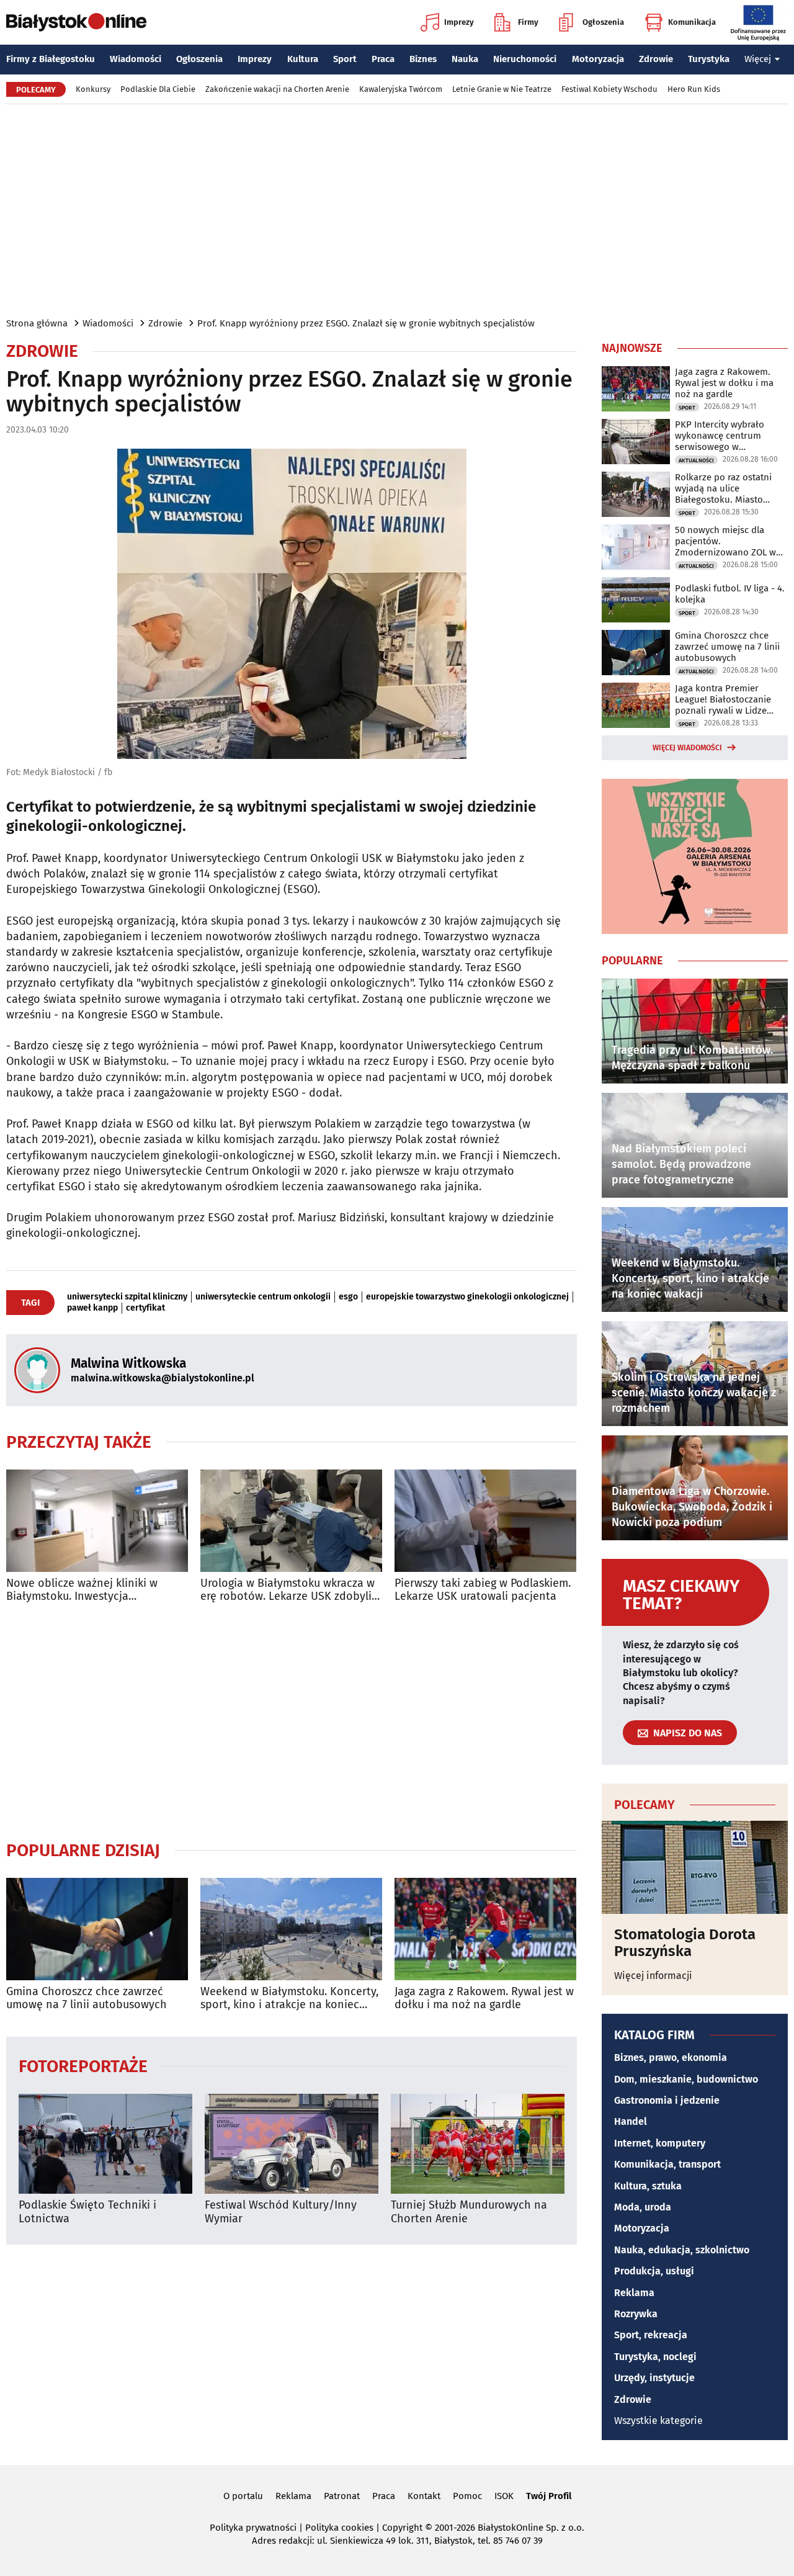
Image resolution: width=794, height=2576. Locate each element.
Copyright (402, 2528)
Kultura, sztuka (648, 2186)
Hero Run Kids (694, 89)
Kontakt (424, 2496)
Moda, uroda (643, 2207)
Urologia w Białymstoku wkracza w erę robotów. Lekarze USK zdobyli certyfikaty (288, 1590)
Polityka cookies (339, 2528)
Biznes (423, 59)
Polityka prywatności (253, 2528)
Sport (345, 59)
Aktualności (696, 460)
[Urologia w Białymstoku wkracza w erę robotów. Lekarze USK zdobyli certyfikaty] (291, 1521)
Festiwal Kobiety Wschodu (609, 89)
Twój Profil (549, 2496)
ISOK (504, 2496)
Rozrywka (636, 2314)
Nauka (465, 59)
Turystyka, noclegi (655, 2357)
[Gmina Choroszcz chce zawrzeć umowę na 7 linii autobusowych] (97, 1929)
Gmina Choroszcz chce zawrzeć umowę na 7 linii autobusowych (87, 1999)
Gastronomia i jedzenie (667, 2100)
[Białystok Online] (76, 22)
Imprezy (459, 22)
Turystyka (709, 59)
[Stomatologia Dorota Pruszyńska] (695, 1867)
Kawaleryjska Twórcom (401, 89)
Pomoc (467, 2496)
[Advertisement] (397, 210)
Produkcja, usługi (654, 2271)
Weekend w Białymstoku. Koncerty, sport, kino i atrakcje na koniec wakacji (289, 1999)
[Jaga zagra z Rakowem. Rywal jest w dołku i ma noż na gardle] (485, 1929)
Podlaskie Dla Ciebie (158, 89)
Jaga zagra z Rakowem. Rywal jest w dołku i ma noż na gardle (484, 1999)
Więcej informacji (653, 1976)
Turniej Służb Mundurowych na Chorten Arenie (469, 2212)
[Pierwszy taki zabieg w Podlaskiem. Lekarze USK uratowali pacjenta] (485, 1521)
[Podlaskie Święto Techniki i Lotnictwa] (105, 2144)
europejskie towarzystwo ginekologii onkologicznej (467, 1297)
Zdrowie (656, 59)
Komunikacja (692, 22)
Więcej (758, 59)
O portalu (243, 2496)
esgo (348, 1297)
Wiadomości (136, 59)
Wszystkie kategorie (658, 2421)
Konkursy (93, 89)
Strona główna (37, 323)
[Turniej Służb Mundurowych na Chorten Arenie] (478, 2144)
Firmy (528, 22)
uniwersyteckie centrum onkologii (263, 1297)
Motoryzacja (598, 59)
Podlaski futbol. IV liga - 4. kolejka (730, 594)
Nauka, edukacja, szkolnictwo (682, 2250)
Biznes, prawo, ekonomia (671, 2058)
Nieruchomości (525, 59)
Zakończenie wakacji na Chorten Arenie (277, 89)
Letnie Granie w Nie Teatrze (502, 89)
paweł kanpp (92, 1308)
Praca (383, 59)
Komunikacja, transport (667, 2164)
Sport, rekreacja (651, 2335)
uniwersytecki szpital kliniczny (127, 1297)
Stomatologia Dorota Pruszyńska (685, 1943)
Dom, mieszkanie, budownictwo (686, 2079)
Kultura (303, 59)
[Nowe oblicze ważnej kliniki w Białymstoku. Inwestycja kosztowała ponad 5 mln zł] (97, 1521)
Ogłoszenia (603, 22)
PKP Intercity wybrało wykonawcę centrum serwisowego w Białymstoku (720, 436)
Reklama (634, 2293)
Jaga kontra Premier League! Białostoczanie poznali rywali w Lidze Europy (723, 699)
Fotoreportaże (83, 2066)
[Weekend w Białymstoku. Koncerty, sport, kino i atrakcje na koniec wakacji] (291, 1929)
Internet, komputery (660, 2143)
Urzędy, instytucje (654, 2378)
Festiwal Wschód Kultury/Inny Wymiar (281, 2212)
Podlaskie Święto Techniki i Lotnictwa (87, 2212)
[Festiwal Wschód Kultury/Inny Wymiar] (292, 2144)
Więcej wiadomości (687, 748)
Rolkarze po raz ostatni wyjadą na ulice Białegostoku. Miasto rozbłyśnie (723, 488)
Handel (631, 2121)
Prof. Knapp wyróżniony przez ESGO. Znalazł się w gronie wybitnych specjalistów (366, 323)
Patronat (342, 2496)
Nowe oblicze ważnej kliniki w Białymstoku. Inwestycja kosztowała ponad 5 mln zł (82, 1590)
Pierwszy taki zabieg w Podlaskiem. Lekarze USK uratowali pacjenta (483, 1590)
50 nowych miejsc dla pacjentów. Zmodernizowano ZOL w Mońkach (725, 541)
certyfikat (145, 1308)
